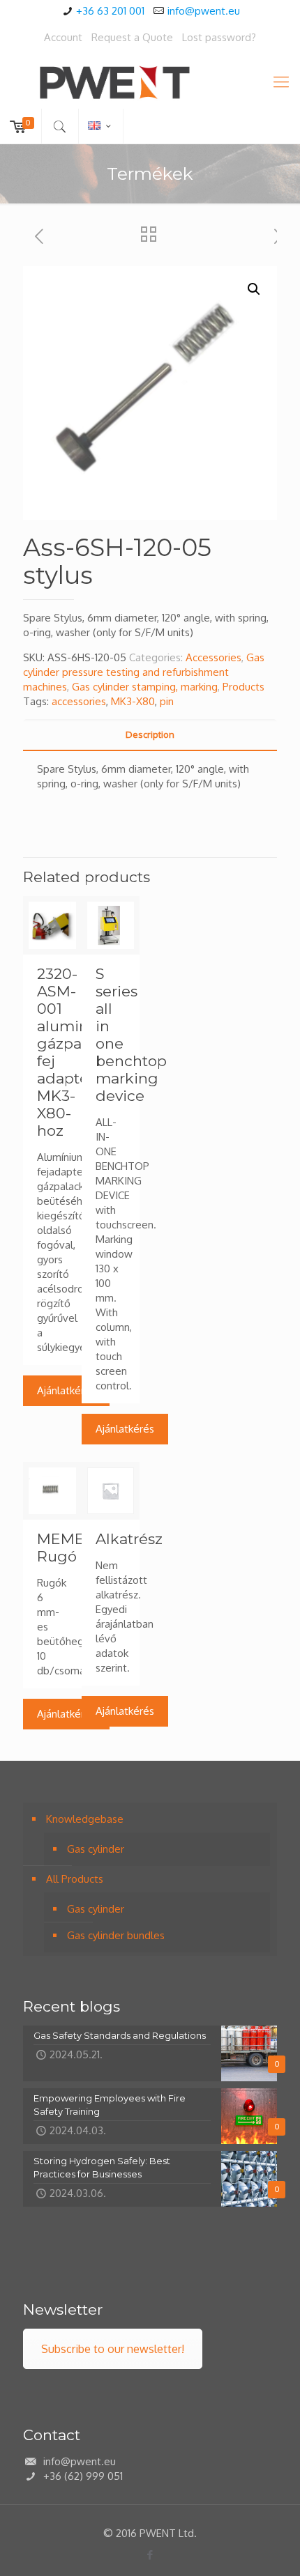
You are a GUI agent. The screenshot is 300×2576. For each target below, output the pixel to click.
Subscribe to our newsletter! (113, 2349)
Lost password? (219, 37)
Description (150, 734)
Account (63, 37)
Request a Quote (132, 37)
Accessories (213, 657)
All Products (75, 1879)
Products (243, 687)
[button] (254, 289)
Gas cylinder (96, 1849)
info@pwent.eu (204, 11)
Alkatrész (129, 1539)
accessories (79, 701)
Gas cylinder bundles (116, 1935)
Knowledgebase (85, 1819)
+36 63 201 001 (110, 11)
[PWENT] (150, 81)
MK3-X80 (133, 701)
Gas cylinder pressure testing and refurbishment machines (144, 672)
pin (167, 701)
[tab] (150, 735)
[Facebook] (150, 2555)
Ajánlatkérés (66, 1390)
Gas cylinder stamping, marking (145, 687)
